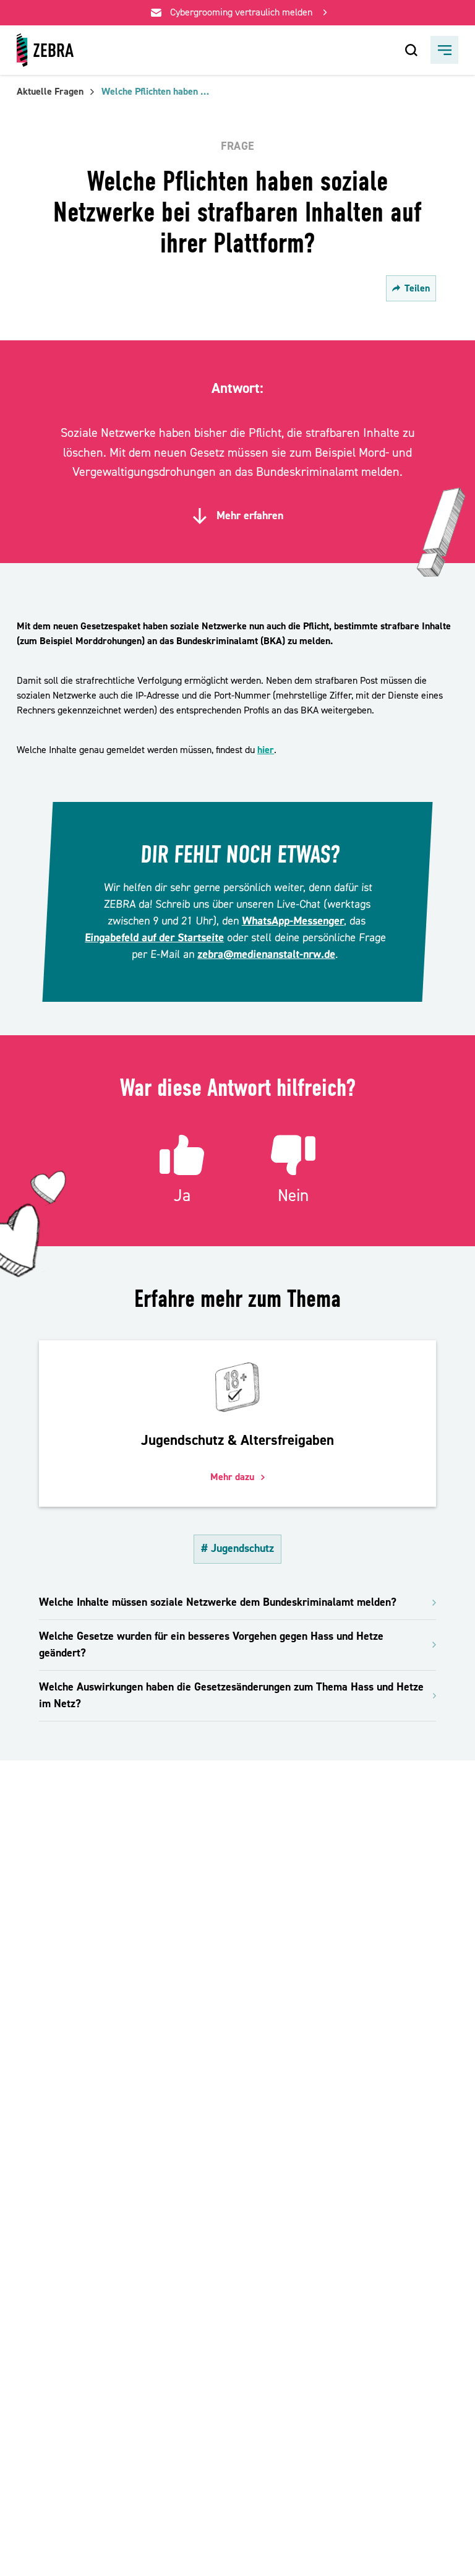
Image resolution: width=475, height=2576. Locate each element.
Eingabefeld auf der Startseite (155, 938)
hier (266, 750)
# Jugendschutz (237, 1549)
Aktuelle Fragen (50, 92)
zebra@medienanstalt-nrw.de (266, 954)
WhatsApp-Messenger (293, 921)
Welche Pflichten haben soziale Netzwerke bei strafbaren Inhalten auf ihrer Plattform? (157, 92)
